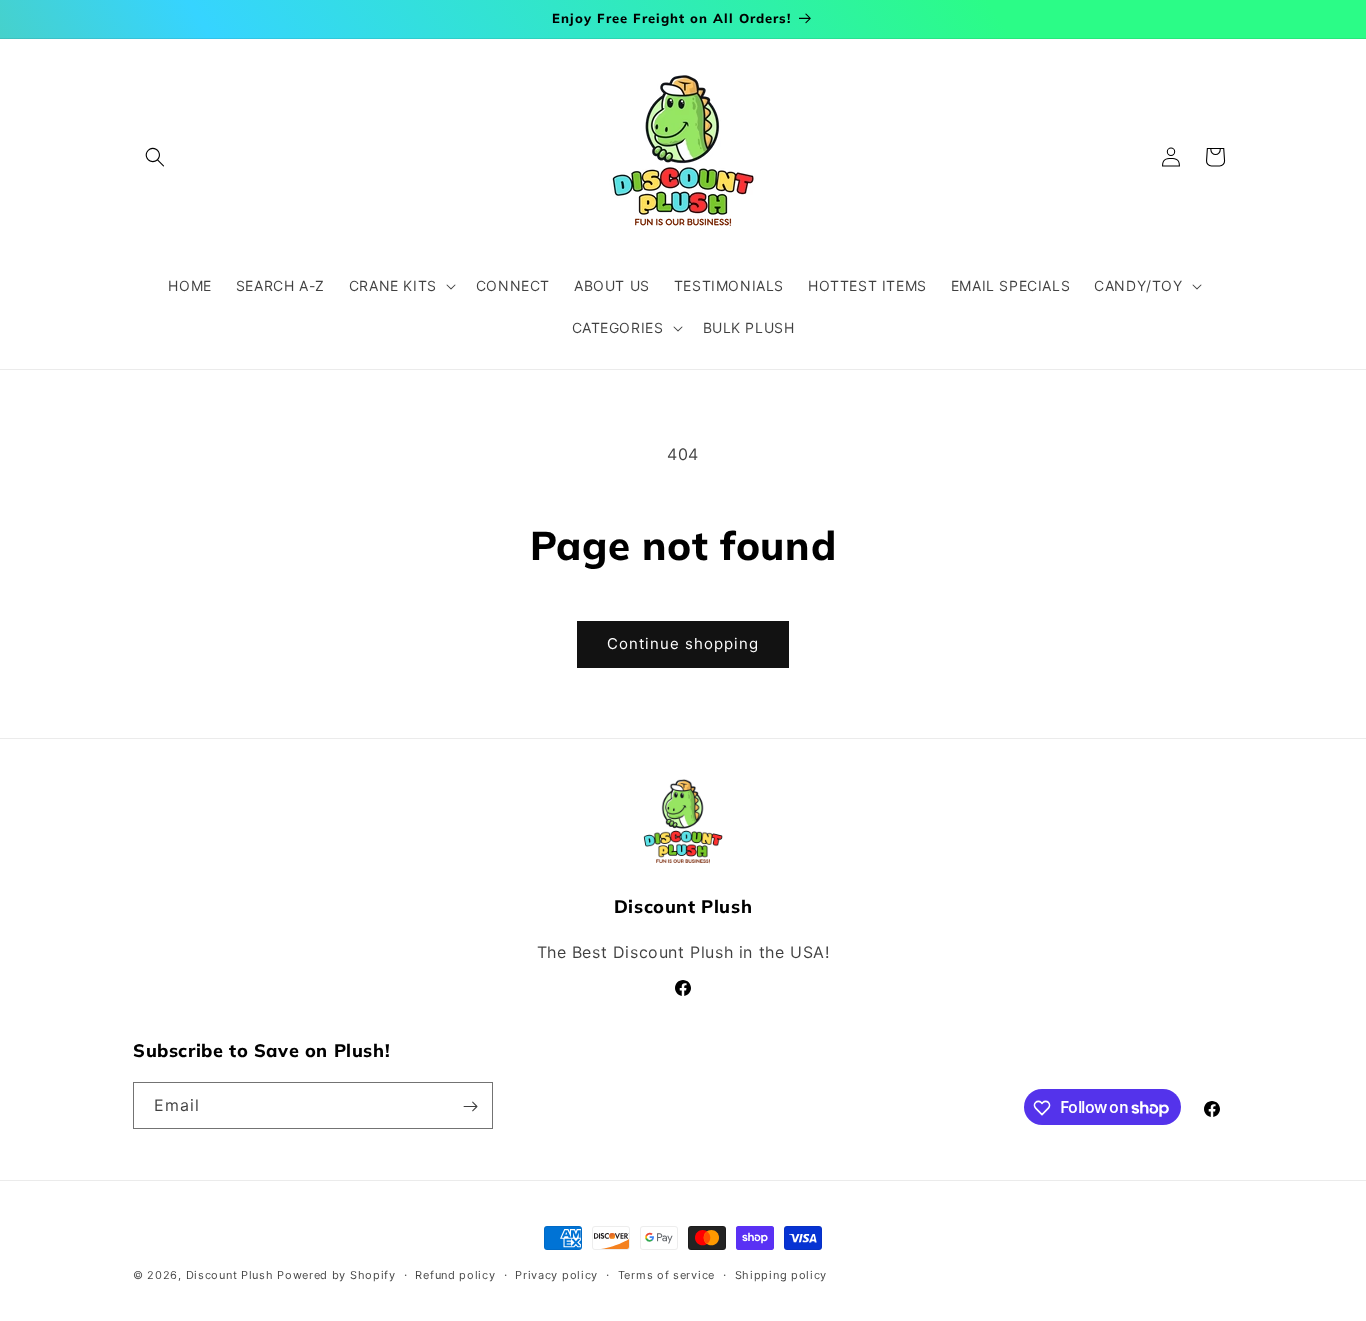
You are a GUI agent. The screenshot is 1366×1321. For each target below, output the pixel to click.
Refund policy (455, 1274)
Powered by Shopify (336, 1275)
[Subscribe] (470, 1106)
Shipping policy (781, 1274)
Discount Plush (230, 1275)
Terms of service (666, 1274)
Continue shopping (683, 643)
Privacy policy (556, 1274)
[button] (155, 157)
